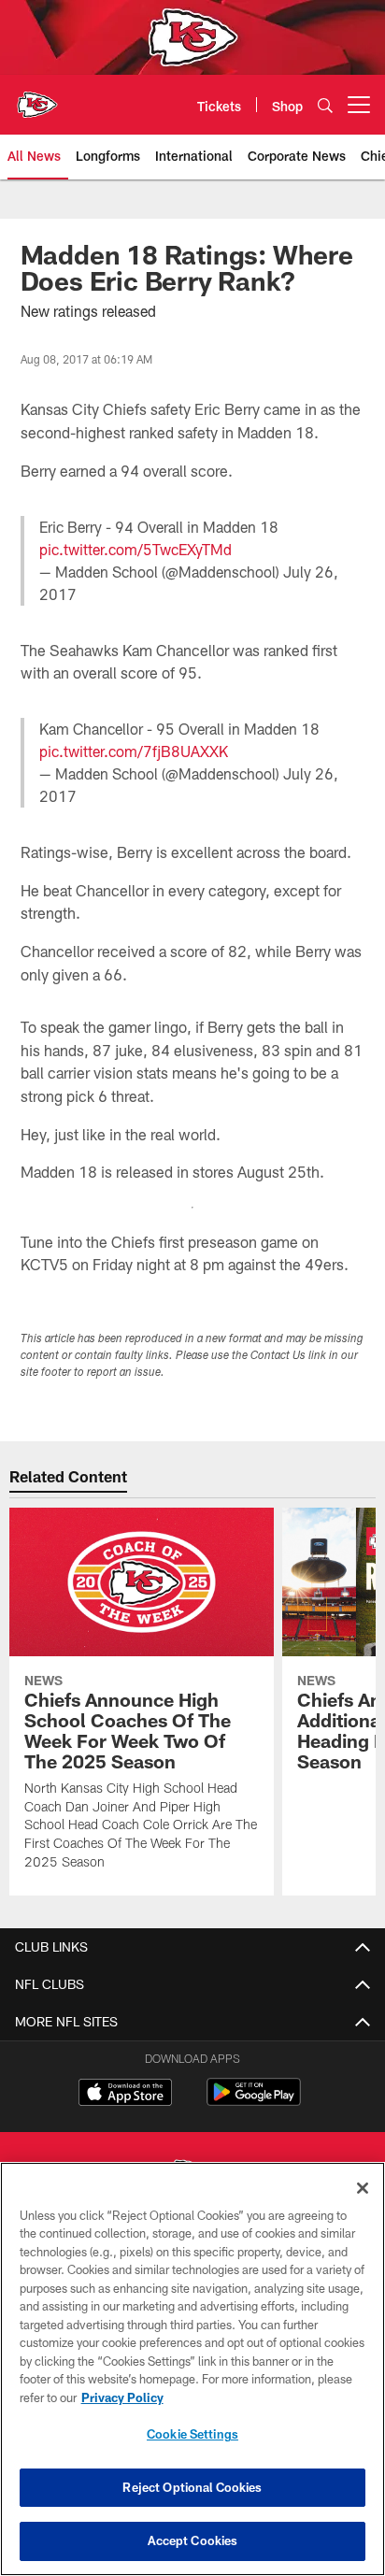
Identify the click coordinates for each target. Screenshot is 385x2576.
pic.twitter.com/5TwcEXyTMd (135, 549)
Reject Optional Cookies (192, 2487)
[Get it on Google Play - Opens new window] (254, 2102)
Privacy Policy (122, 2397)
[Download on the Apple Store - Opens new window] (125, 2095)
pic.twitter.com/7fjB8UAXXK (134, 751)
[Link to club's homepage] (37, 97)
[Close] (363, 2188)
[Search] (325, 105)
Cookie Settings (192, 2434)
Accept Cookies (193, 2540)
